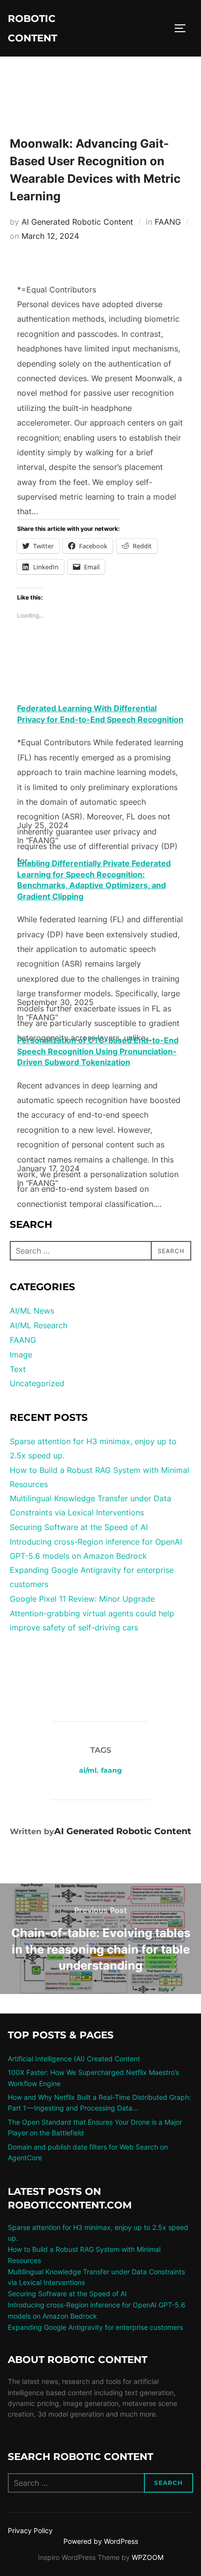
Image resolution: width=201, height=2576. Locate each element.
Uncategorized (37, 1383)
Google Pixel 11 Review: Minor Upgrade (82, 1599)
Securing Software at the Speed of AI (79, 1527)
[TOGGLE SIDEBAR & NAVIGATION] (183, 28)
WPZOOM (148, 2557)
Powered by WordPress (101, 2541)
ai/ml (88, 1770)
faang (111, 1770)
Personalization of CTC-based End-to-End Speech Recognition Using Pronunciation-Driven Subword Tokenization (98, 1051)
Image (21, 1355)
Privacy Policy (30, 2530)
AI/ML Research (39, 1325)
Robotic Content (32, 28)
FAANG (168, 222)
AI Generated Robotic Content (77, 222)
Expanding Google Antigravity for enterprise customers (95, 2327)
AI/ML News (32, 1311)
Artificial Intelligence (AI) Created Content (74, 2059)
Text (18, 1369)
